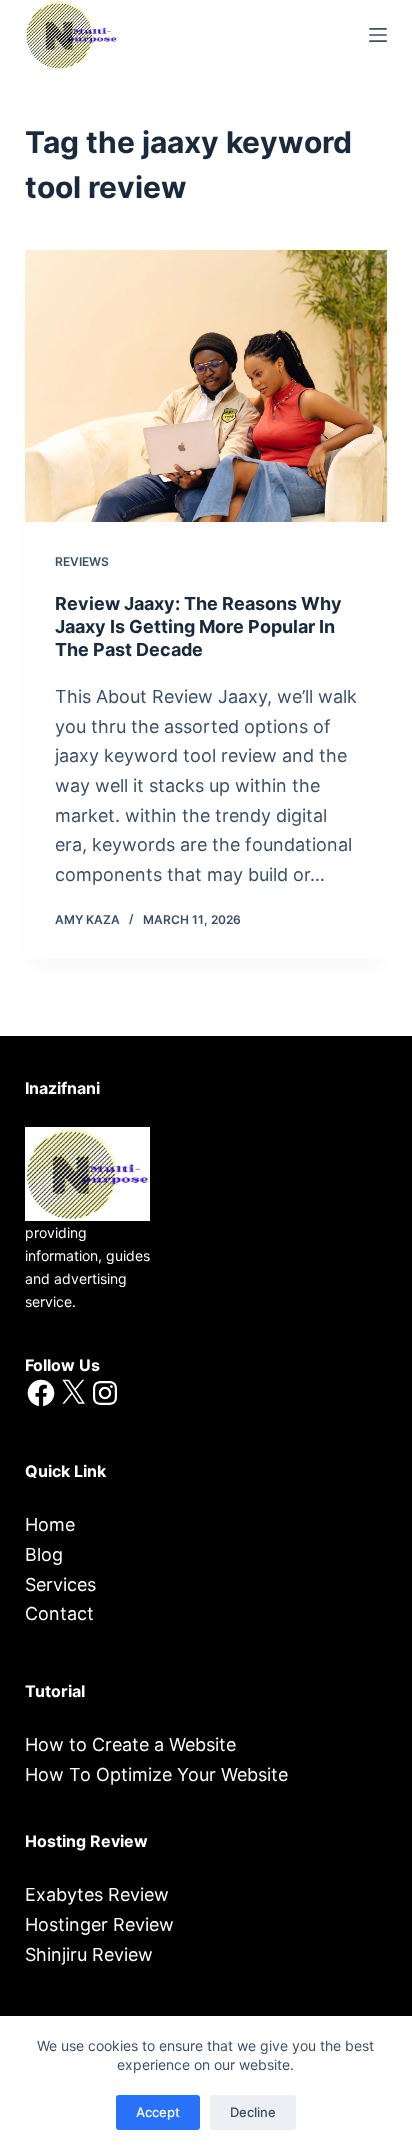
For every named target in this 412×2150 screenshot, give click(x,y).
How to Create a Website (130, 1744)
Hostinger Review (99, 1924)
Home (50, 1524)
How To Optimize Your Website (156, 1774)
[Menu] (378, 35)
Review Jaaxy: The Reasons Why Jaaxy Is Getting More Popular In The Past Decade (198, 627)
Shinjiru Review (89, 1954)
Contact (59, 1613)
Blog (44, 1554)
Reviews (82, 561)
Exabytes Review (97, 1894)
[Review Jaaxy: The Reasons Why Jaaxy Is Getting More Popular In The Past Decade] (206, 386)
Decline (253, 2112)
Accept (158, 2112)
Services (60, 1584)
